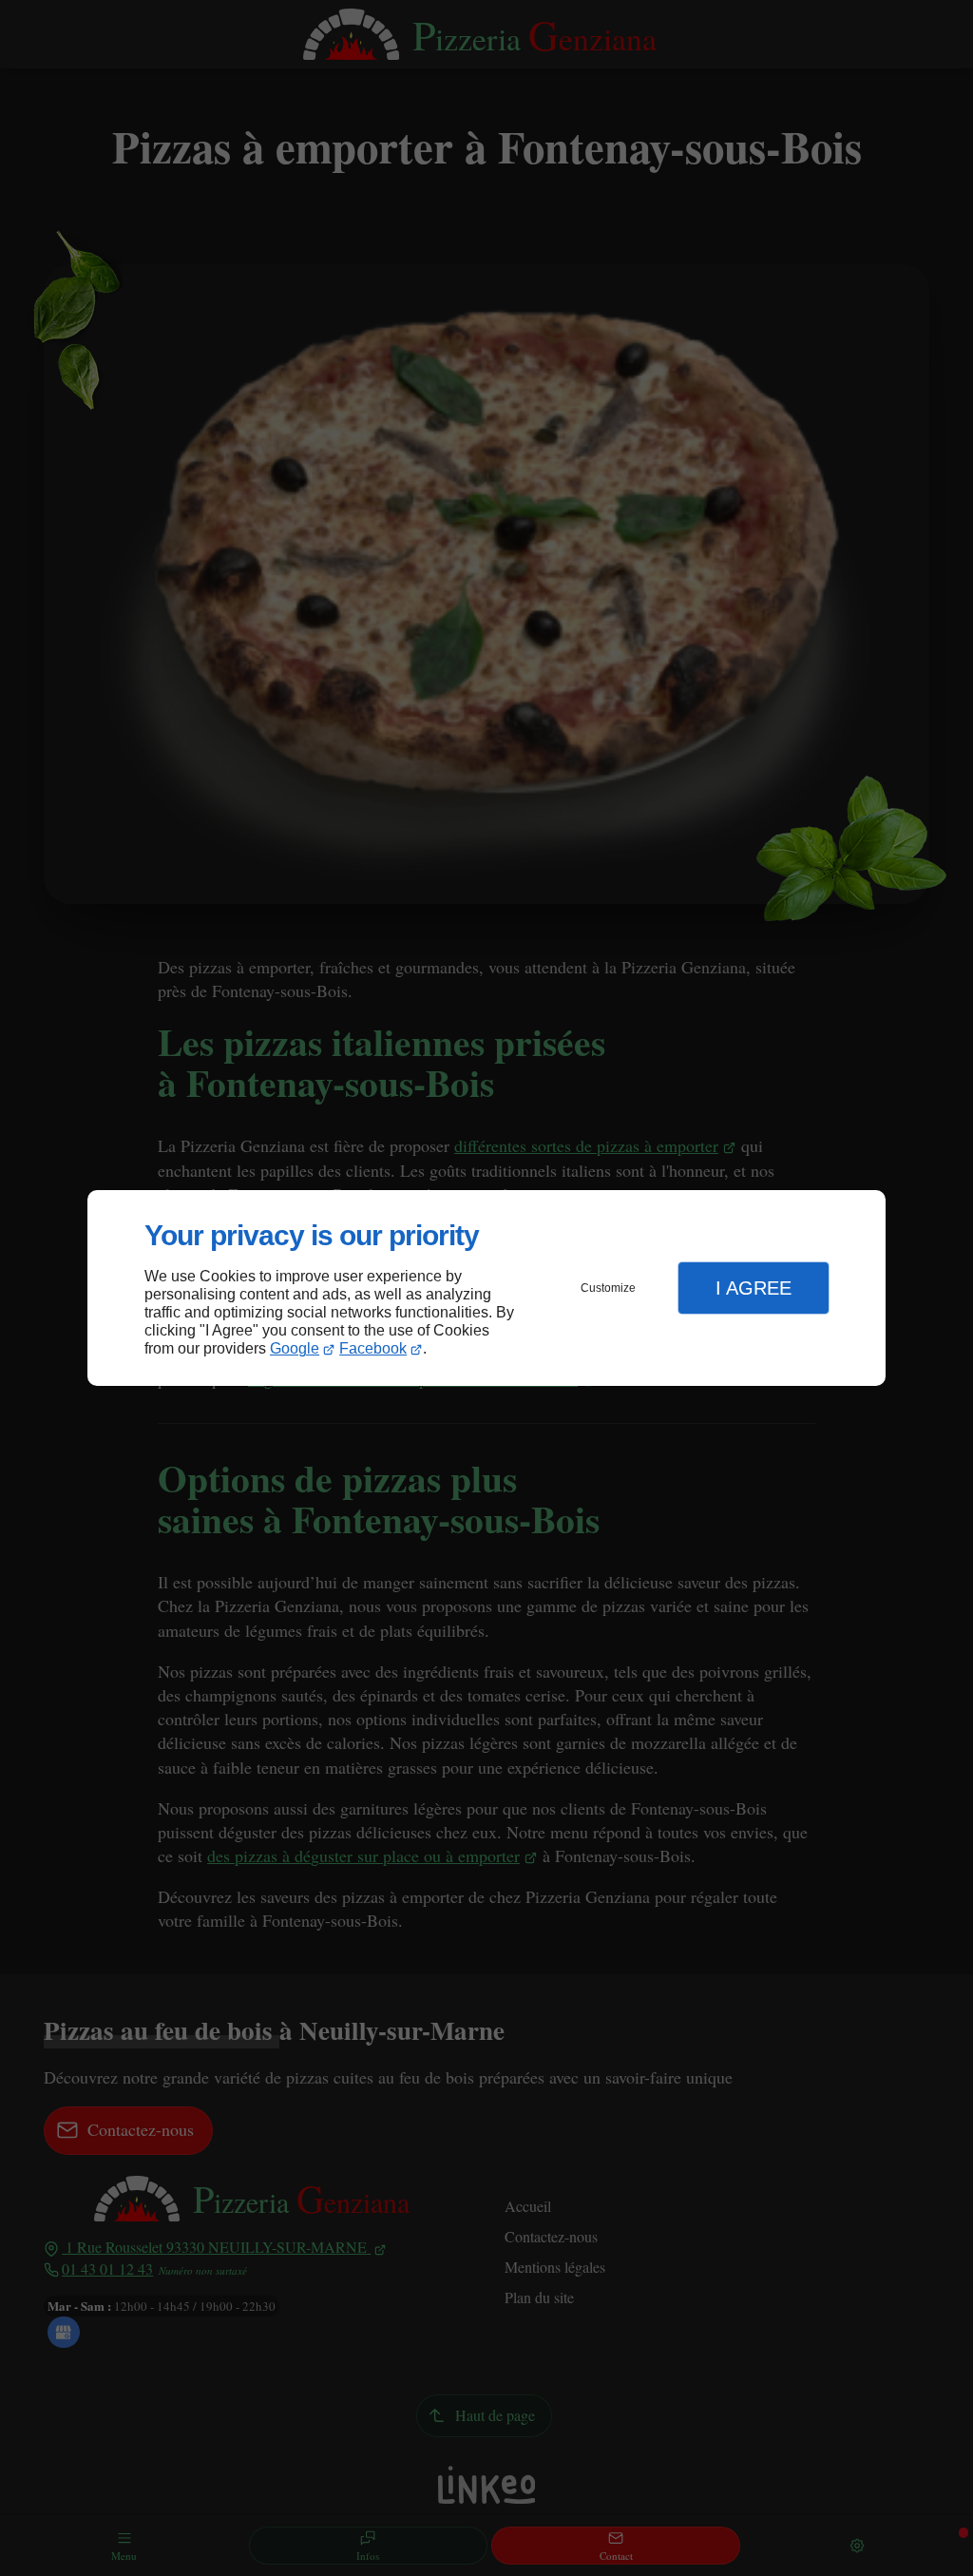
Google (295, 1348)
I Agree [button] (754, 1288)
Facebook (373, 1348)
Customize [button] (608, 1288)
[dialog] (486, 1288)
